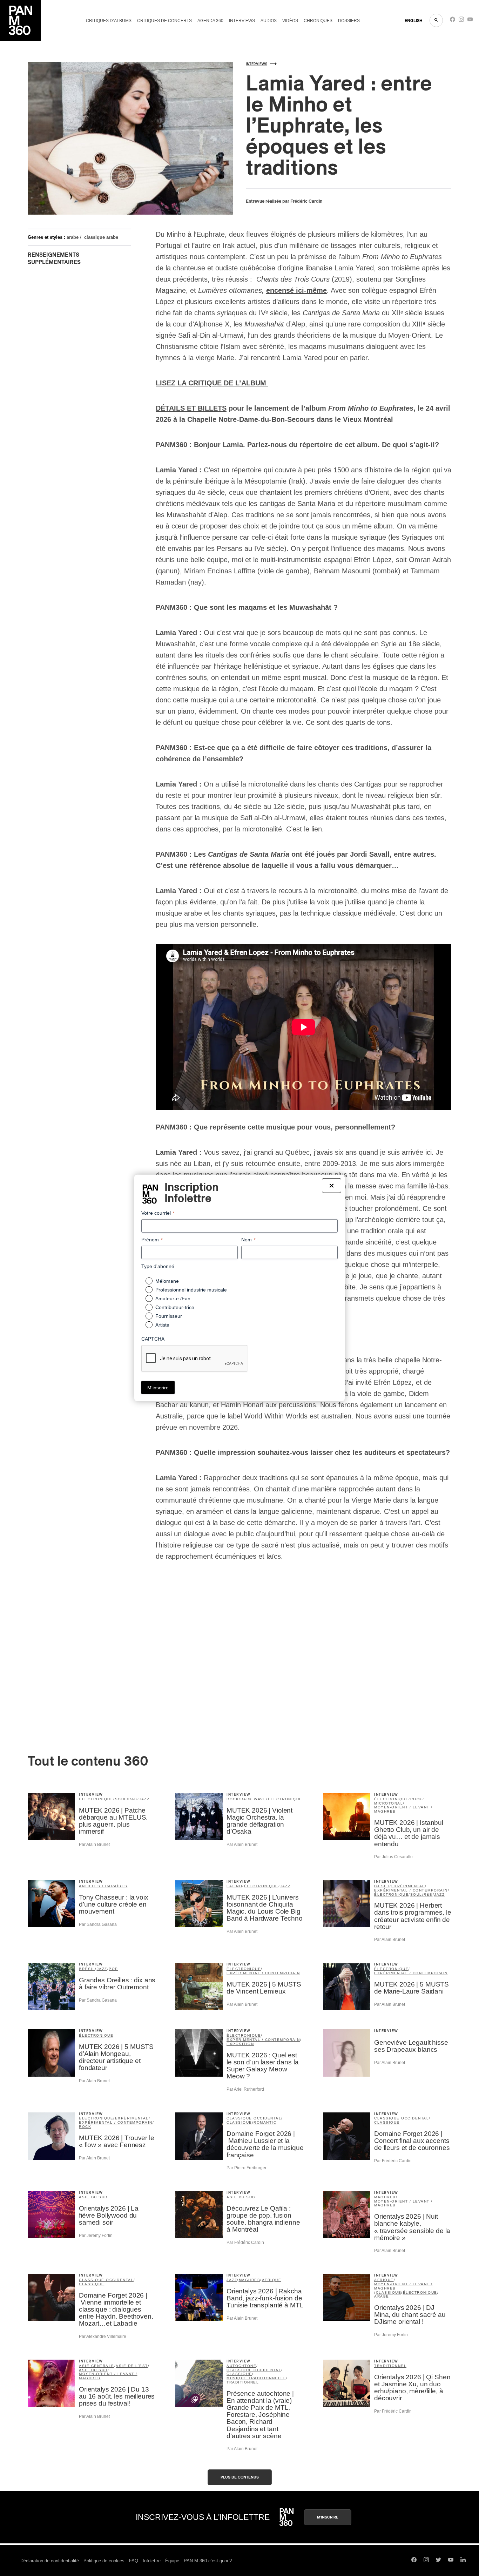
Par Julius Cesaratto (393, 1857)
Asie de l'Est (132, 2366)
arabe (73, 237)
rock (233, 1799)
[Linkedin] (463, 2561)
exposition (240, 2044)
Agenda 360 (210, 21)
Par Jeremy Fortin (96, 2236)
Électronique (96, 2035)
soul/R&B (126, 1799)
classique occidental (254, 2118)
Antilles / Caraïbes (103, 1886)
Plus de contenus (240, 2477)
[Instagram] (461, 21)
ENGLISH (414, 21)
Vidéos (290, 21)
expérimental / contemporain (411, 1890)
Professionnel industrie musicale (191, 1290)
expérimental (408, 1886)
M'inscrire (328, 2517)
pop (113, 1969)
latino (234, 1886)
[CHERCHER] (436, 20)
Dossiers (349, 21)
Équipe (172, 2561)
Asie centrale (97, 2366)
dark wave (254, 1799)
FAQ (134, 2561)
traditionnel (243, 2382)
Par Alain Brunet (94, 1845)
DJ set (382, 1886)
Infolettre (152, 2561)
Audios (269, 21)
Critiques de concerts (164, 21)
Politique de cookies (104, 2561)
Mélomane (167, 1281)
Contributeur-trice (175, 1307)
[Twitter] (438, 2561)
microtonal (389, 1803)
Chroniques (318, 21)
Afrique (272, 2280)
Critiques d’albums (109, 21)
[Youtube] (470, 21)
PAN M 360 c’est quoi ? (208, 2561)
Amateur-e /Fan (173, 1299)
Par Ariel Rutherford (245, 2089)
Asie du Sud (93, 2197)
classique (239, 2122)
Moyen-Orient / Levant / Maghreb (403, 1809)
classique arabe (101, 237)
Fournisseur (169, 1316)
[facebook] (453, 21)
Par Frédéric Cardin (393, 2161)
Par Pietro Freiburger (247, 2168)
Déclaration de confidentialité (50, 2561)
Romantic (265, 2122)
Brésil (87, 1969)
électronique (96, 1799)
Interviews (242, 21)
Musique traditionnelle (256, 2378)
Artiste (162, 1325)
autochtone (241, 2366)
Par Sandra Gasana (98, 1924)
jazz (144, 1799)
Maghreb (385, 2197)
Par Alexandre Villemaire (103, 2336)
